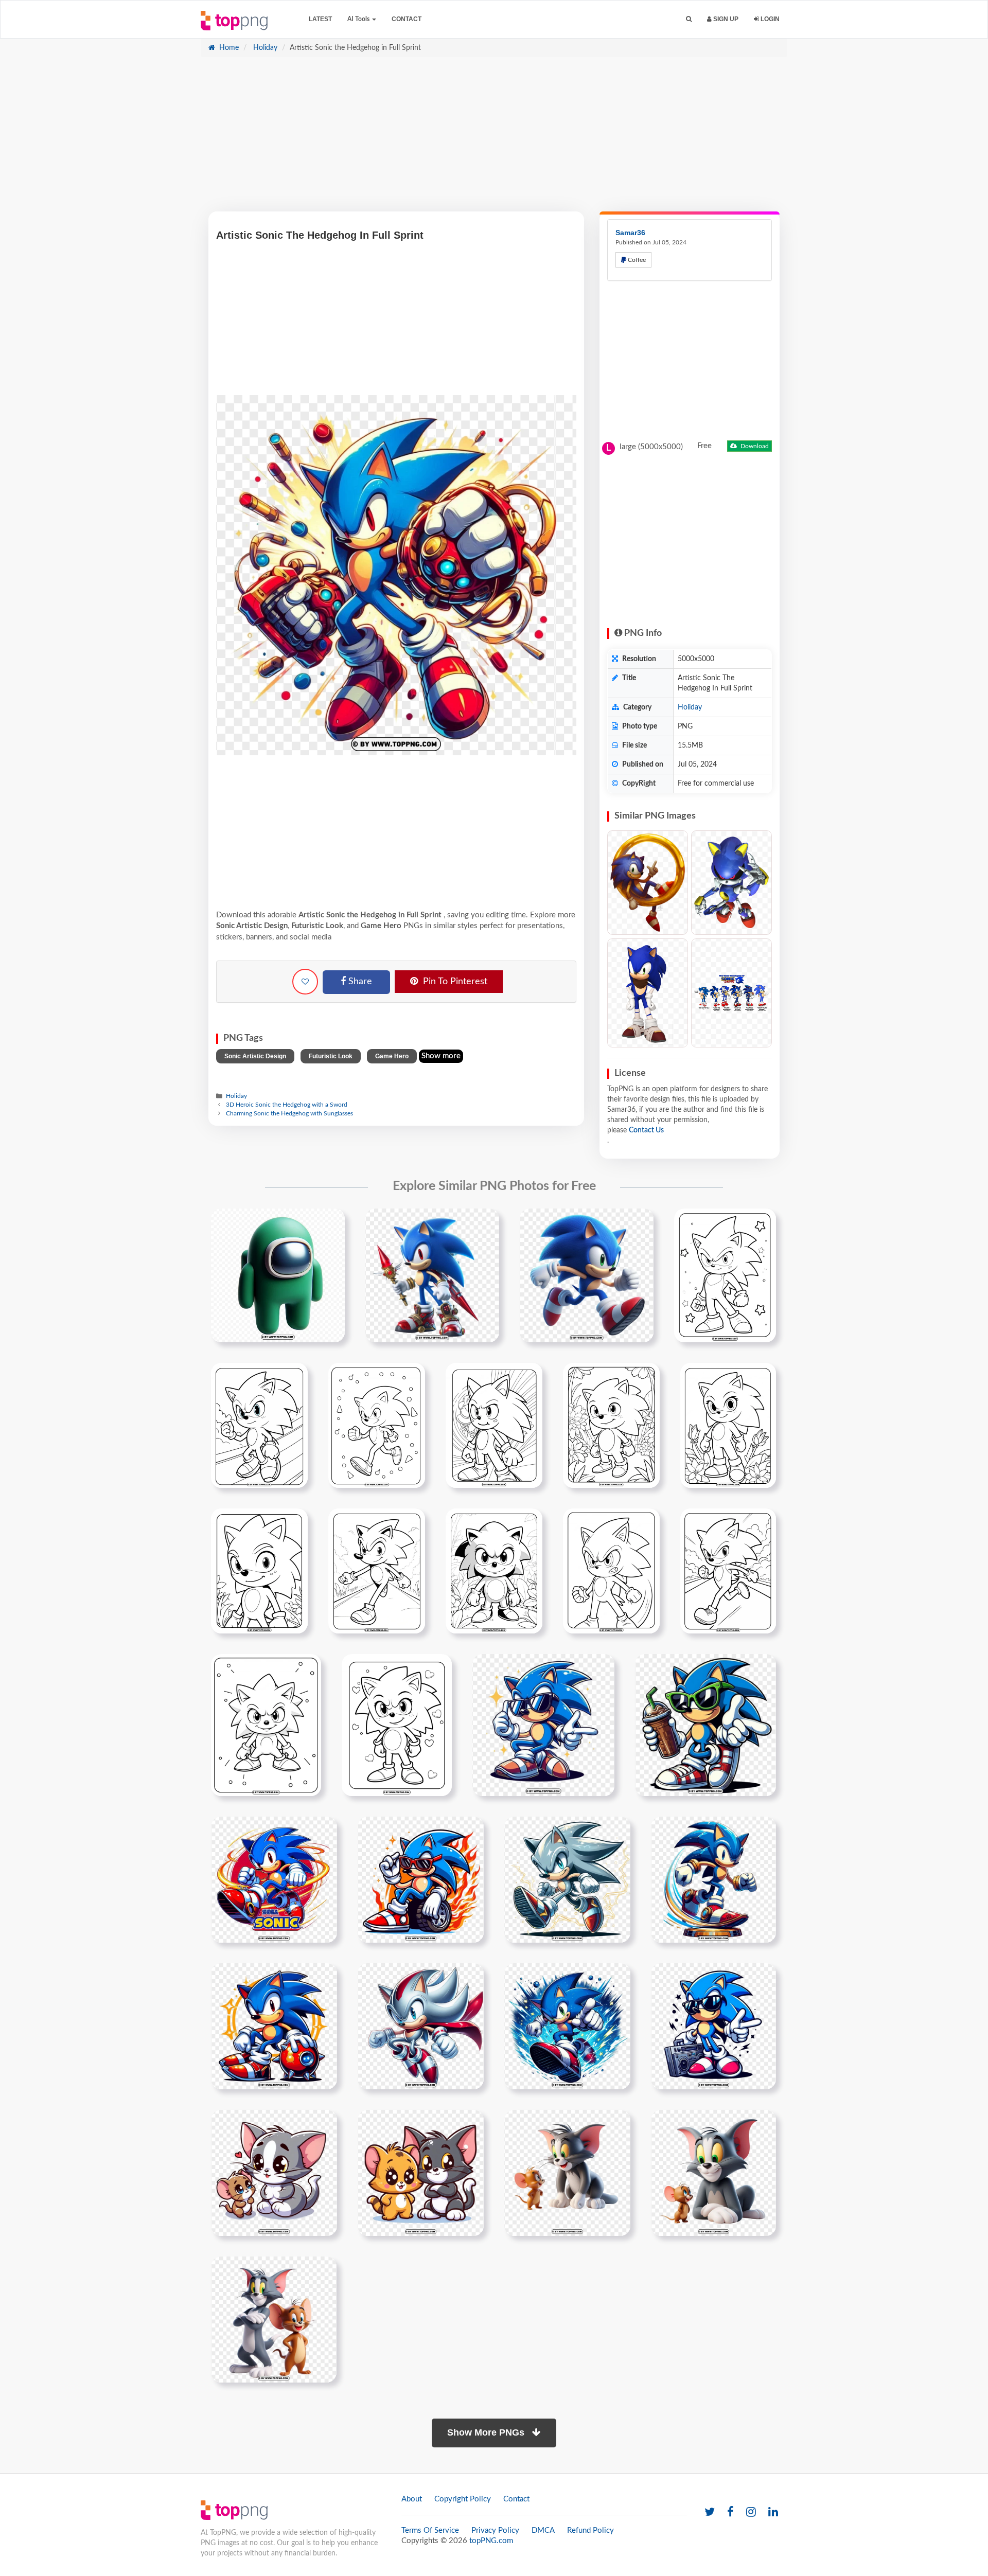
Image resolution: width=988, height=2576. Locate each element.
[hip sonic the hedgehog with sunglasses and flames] (421, 1879)
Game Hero (392, 1056)
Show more (441, 1056)
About (412, 2499)
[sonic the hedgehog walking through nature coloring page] (377, 1571)
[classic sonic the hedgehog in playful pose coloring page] (266, 1725)
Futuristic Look (331, 1056)
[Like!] (305, 982)
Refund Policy (590, 2530)
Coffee (636, 260)
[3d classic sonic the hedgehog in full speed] (587, 1275)
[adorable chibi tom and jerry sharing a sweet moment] (274, 2173)
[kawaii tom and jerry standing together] (421, 2173)
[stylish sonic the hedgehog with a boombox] (713, 2026)
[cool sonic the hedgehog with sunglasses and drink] (705, 1725)
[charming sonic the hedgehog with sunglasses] (543, 1725)
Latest (320, 19)
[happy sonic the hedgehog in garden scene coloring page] (494, 1571)
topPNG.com (491, 2541)
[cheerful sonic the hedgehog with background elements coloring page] (397, 1725)
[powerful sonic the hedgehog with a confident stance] (274, 2026)
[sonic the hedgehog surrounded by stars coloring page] (725, 1275)
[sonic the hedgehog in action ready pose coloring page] (494, 1425)
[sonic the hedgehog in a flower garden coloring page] (728, 1425)
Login (769, 19)
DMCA (543, 2530)
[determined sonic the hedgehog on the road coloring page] (728, 1571)
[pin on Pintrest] (331, 1222)
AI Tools (359, 19)
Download (754, 446)
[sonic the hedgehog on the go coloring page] (377, 1425)
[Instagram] (751, 2512)
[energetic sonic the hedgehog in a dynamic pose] (274, 1879)
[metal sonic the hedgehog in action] (567, 1879)
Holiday (264, 48)
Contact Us (646, 1130)
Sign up (725, 19)
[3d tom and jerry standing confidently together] (274, 2319)
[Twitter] (710, 2512)
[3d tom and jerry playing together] (567, 2173)
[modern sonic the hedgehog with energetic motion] (713, 1879)
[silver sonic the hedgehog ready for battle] (421, 2026)
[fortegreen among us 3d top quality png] (278, 1275)
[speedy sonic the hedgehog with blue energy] (567, 2026)
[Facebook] (730, 2512)
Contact (407, 19)
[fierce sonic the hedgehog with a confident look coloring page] (611, 1571)
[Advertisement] (494, 139)
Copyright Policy (463, 2499)
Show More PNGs (487, 2432)
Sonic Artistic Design (255, 1056)
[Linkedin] (773, 2512)
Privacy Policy (495, 2530)
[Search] (689, 19)
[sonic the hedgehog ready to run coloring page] (259, 1425)
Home (228, 48)
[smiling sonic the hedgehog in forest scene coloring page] (259, 1571)
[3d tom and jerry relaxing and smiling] (713, 2173)
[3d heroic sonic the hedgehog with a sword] (432, 1275)
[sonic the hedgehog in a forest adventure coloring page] (611, 1425)
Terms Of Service (430, 2530)
